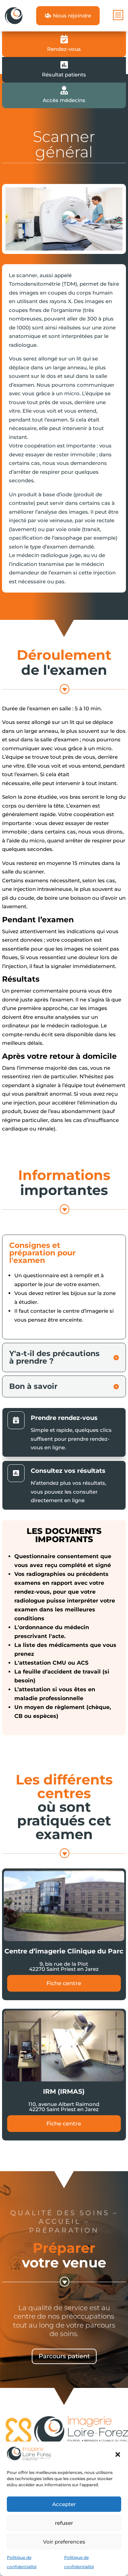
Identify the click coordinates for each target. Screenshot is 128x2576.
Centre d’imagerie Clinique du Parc (64, 1951)
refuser (64, 2523)
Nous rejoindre (68, 16)
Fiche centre (64, 1983)
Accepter (64, 2504)
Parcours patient (64, 2356)
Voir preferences (64, 2542)
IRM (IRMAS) (64, 2091)
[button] (118, 2454)
